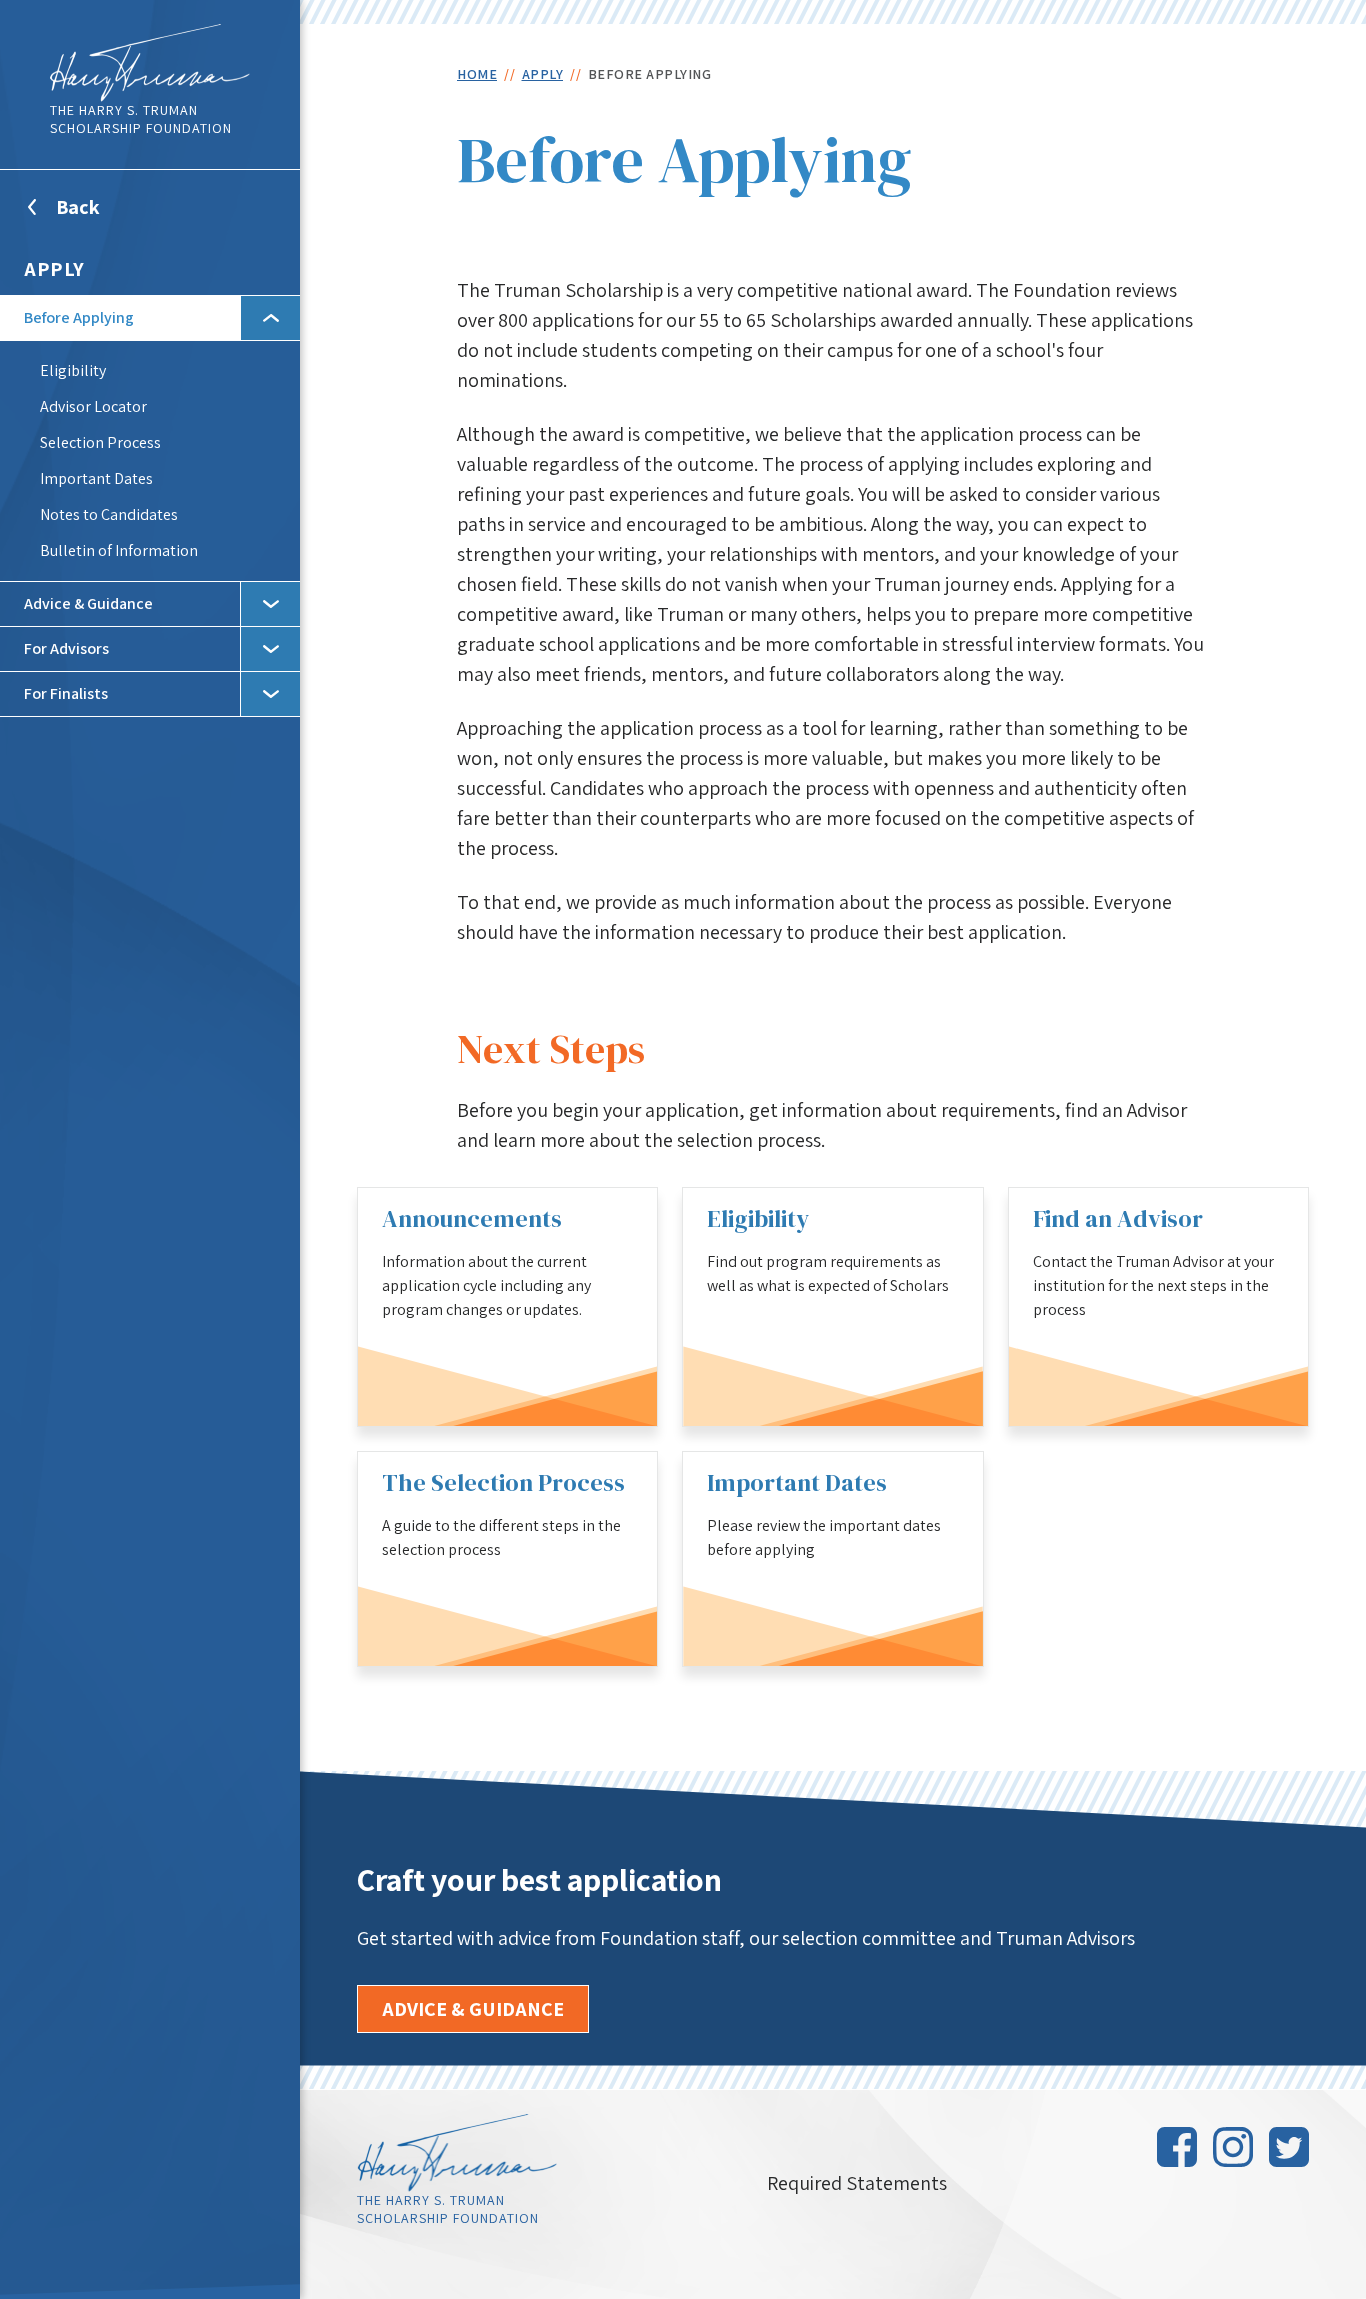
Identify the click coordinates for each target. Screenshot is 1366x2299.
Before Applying (79, 317)
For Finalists (66, 693)
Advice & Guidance (88, 603)
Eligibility (73, 370)
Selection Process (100, 442)
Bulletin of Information (119, 550)
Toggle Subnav (270, 318)
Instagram (1233, 2147)
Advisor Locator (93, 406)
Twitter (1289, 2147)
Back (102, 219)
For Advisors (66, 648)
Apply (54, 269)
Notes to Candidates (109, 514)
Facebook (1177, 2147)
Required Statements (857, 2183)
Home (477, 74)
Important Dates (96, 478)
